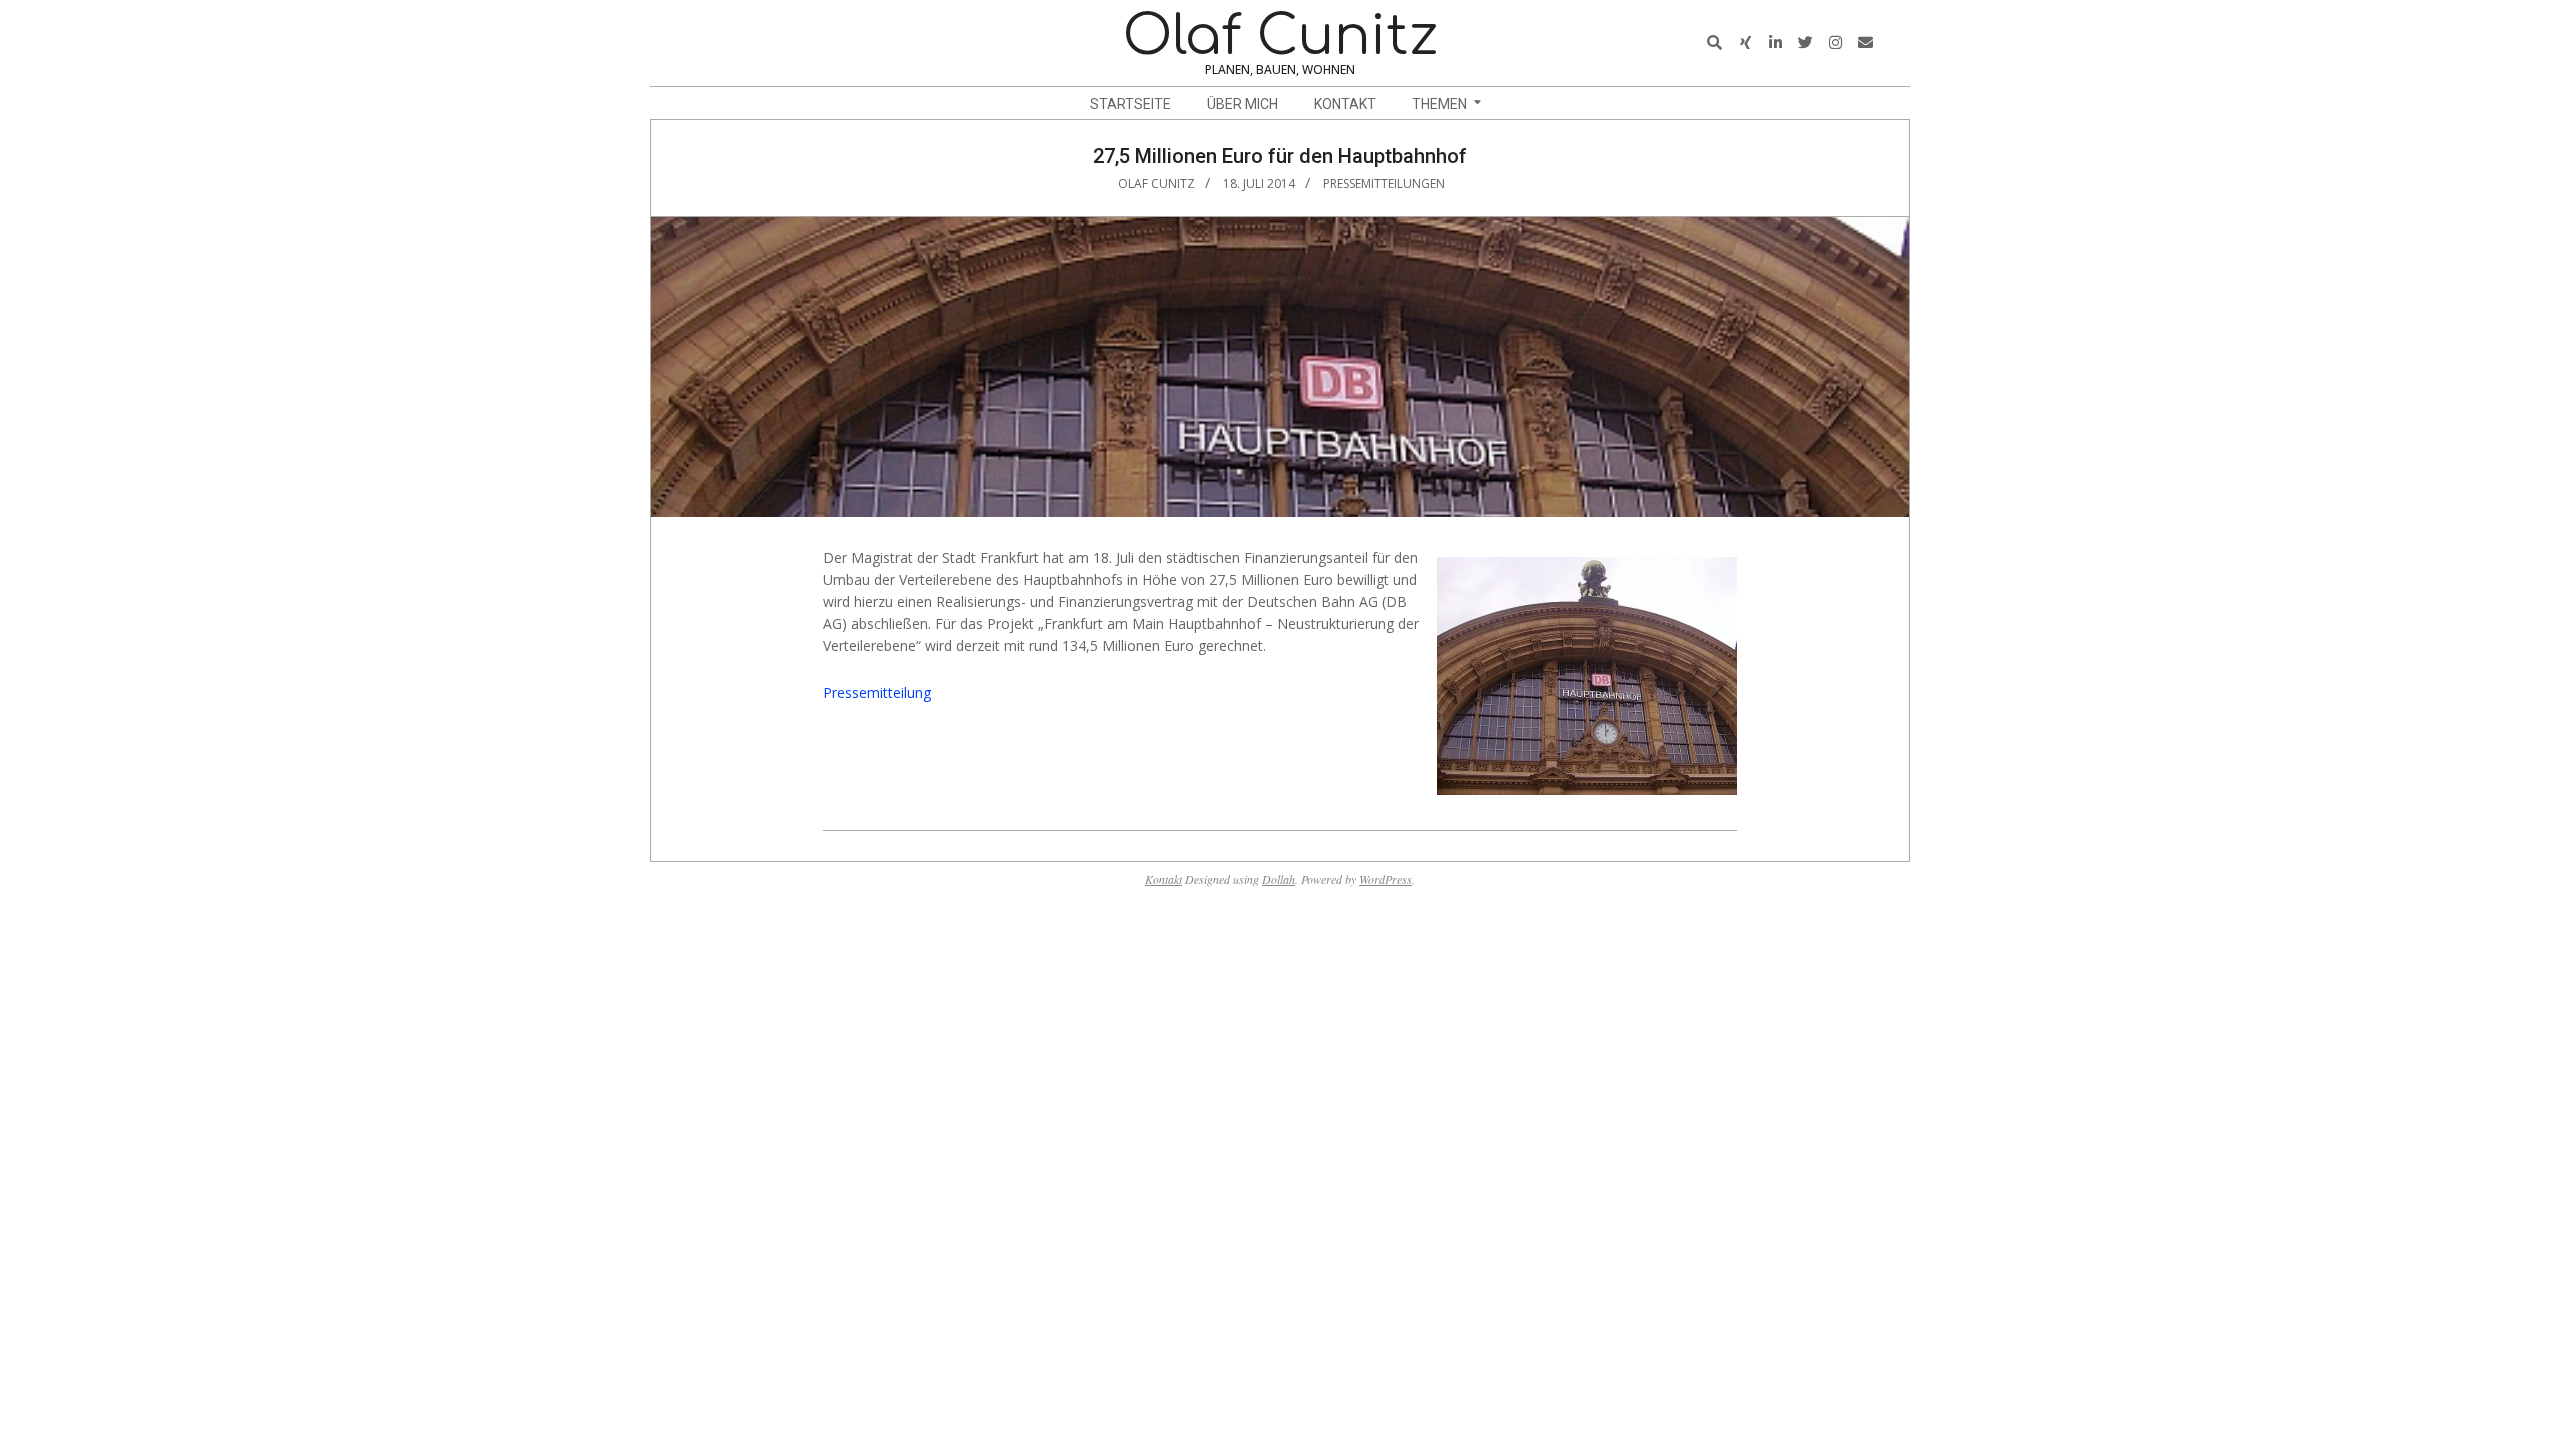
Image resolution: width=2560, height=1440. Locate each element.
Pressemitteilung (877, 692)
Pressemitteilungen (1384, 183)
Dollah (1278, 879)
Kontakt (1163, 879)
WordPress (1385, 879)
